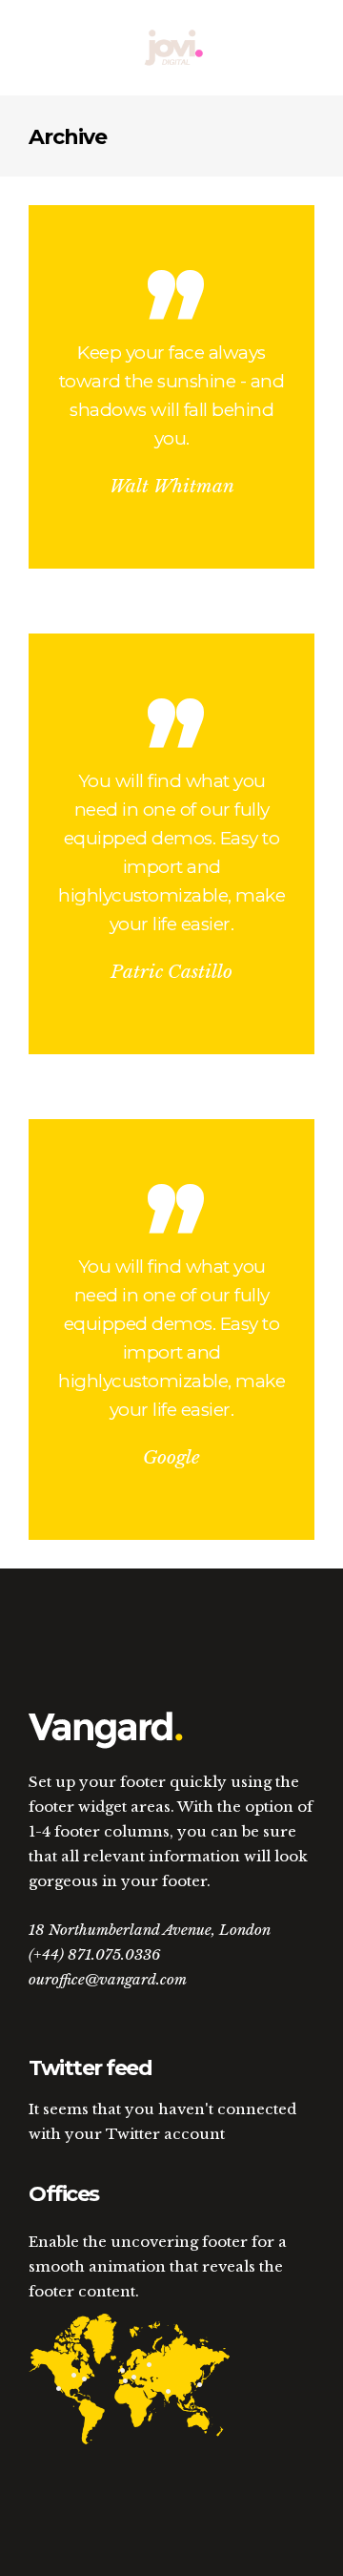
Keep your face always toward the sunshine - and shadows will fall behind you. (172, 395)
